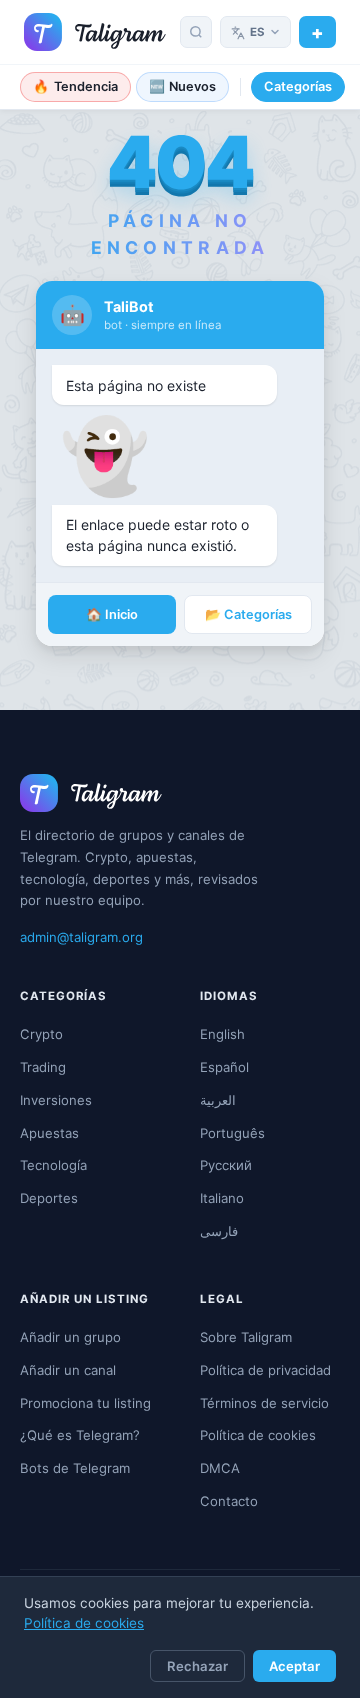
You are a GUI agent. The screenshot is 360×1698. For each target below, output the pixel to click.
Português (232, 1133)
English (222, 1034)
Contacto (229, 1501)
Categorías (298, 86)
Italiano (222, 1198)
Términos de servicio (264, 1403)
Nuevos (183, 86)
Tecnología (53, 1165)
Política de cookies (84, 1623)
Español (224, 1067)
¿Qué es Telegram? (80, 1435)
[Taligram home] (95, 32)
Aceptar (294, 1666)
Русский (226, 1165)
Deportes (49, 1198)
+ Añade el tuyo (317, 32)
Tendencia (75, 86)
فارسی (219, 1231)
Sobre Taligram (246, 1337)
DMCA (220, 1468)
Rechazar (197, 1666)
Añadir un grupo (70, 1337)
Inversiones (56, 1100)
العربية (218, 1100)
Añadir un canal (68, 1370)
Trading (43, 1067)
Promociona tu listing (85, 1403)
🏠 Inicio (112, 614)
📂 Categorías (248, 614)
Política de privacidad (265, 1370)
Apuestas (49, 1133)
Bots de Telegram (75, 1468)
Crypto (41, 1034)
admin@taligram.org (81, 937)
